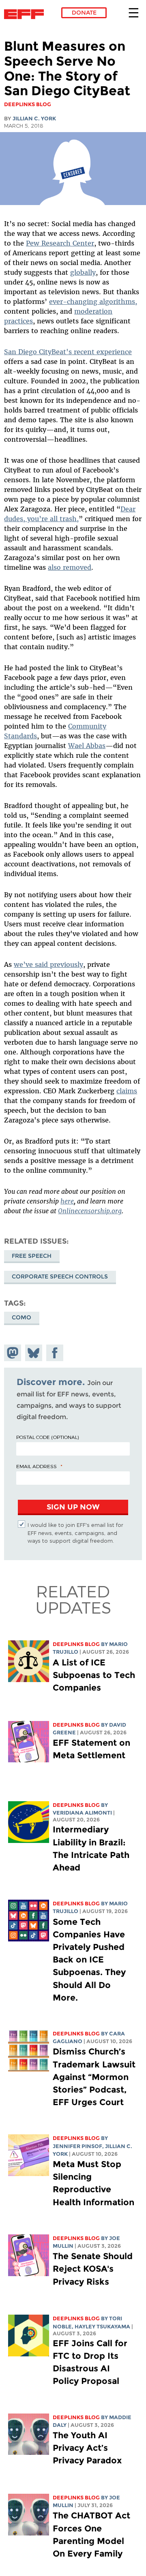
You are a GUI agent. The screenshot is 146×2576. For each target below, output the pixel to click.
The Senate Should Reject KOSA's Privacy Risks (93, 2269)
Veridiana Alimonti (82, 1813)
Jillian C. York (34, 119)
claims (127, 1091)
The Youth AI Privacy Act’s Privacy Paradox (87, 2448)
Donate (84, 13)
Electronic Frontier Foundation (26, 14)
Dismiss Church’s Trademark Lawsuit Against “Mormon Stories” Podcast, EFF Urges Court (94, 2077)
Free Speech (32, 1256)
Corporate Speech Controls (60, 1276)
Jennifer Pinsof (77, 2146)
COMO (21, 1317)
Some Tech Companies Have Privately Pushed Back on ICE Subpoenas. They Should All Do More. (89, 1960)
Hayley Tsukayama (102, 2327)
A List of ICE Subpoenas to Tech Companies (94, 1675)
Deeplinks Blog (76, 1644)
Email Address (36, 1466)
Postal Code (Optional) (47, 1437)
